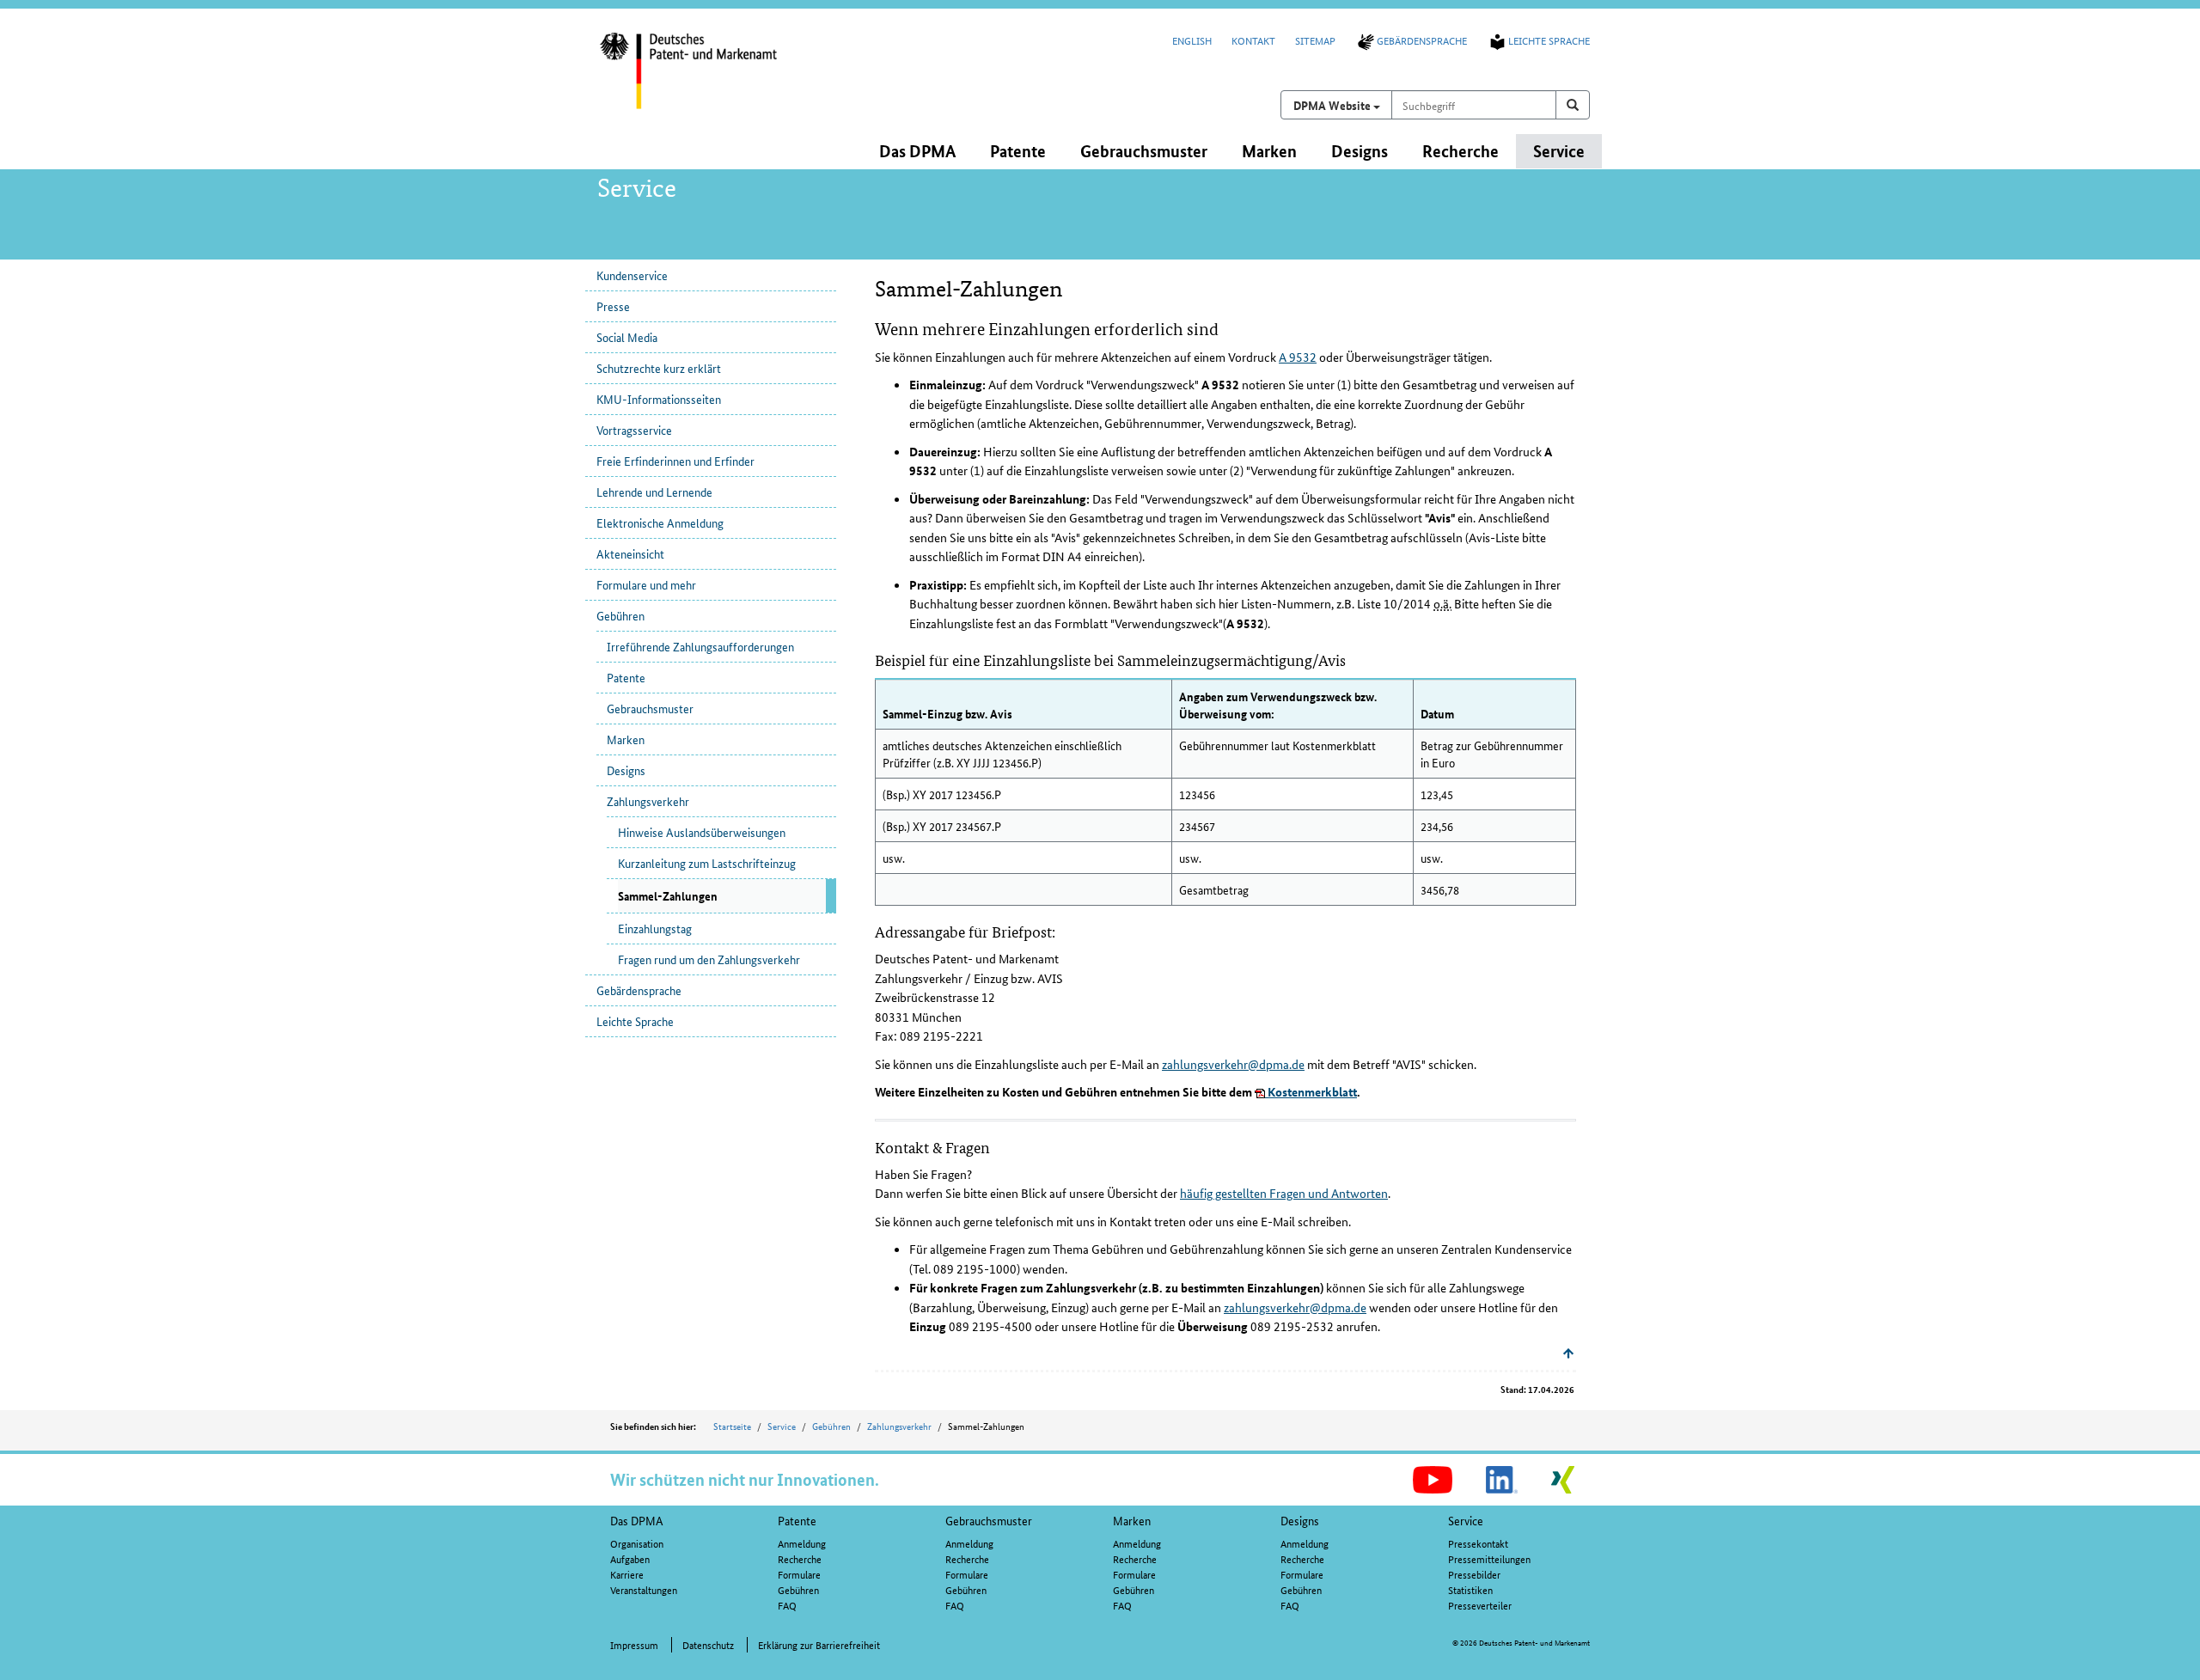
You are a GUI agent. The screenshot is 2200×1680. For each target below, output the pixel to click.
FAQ (787, 1605)
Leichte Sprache (1549, 40)
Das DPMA (637, 1520)
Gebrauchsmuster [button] (1144, 151)
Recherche (800, 1558)
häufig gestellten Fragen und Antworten (1284, 1193)
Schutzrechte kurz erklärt (659, 368)
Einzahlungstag (655, 928)
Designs (626, 770)
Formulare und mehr (646, 584)
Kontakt (1253, 40)
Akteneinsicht (630, 553)
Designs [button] (1360, 151)
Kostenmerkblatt (1311, 1091)
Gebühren (620, 615)
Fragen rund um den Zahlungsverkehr (709, 959)
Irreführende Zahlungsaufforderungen (700, 646)
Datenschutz (708, 1644)
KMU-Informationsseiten (659, 399)
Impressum (634, 1644)
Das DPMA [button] (917, 151)
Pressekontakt (1478, 1543)
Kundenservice (632, 275)
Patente (626, 677)
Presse (613, 306)
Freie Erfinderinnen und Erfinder (675, 461)
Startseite (732, 1426)
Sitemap (1315, 40)
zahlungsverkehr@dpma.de (1233, 1064)
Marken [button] (1269, 151)
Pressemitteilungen (1489, 1558)
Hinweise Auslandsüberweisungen (702, 832)
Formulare (799, 1574)
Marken (626, 739)
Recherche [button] (1461, 151)
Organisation (637, 1543)
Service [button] (1559, 151)
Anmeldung (802, 1543)
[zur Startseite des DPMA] (712, 82)
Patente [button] (1018, 151)
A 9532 (1298, 357)
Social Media (627, 337)
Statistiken (1470, 1589)
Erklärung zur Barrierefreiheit (819, 1644)
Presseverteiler (1480, 1605)
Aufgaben (630, 1558)
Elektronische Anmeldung (660, 522)
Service (782, 1426)
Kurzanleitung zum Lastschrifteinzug (707, 863)
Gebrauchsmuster (650, 708)
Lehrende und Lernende (654, 492)
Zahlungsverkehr (648, 801)
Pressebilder (1474, 1574)
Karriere (627, 1574)
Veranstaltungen (644, 1589)
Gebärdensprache (1422, 40)
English (1192, 40)
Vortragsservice (634, 430)
